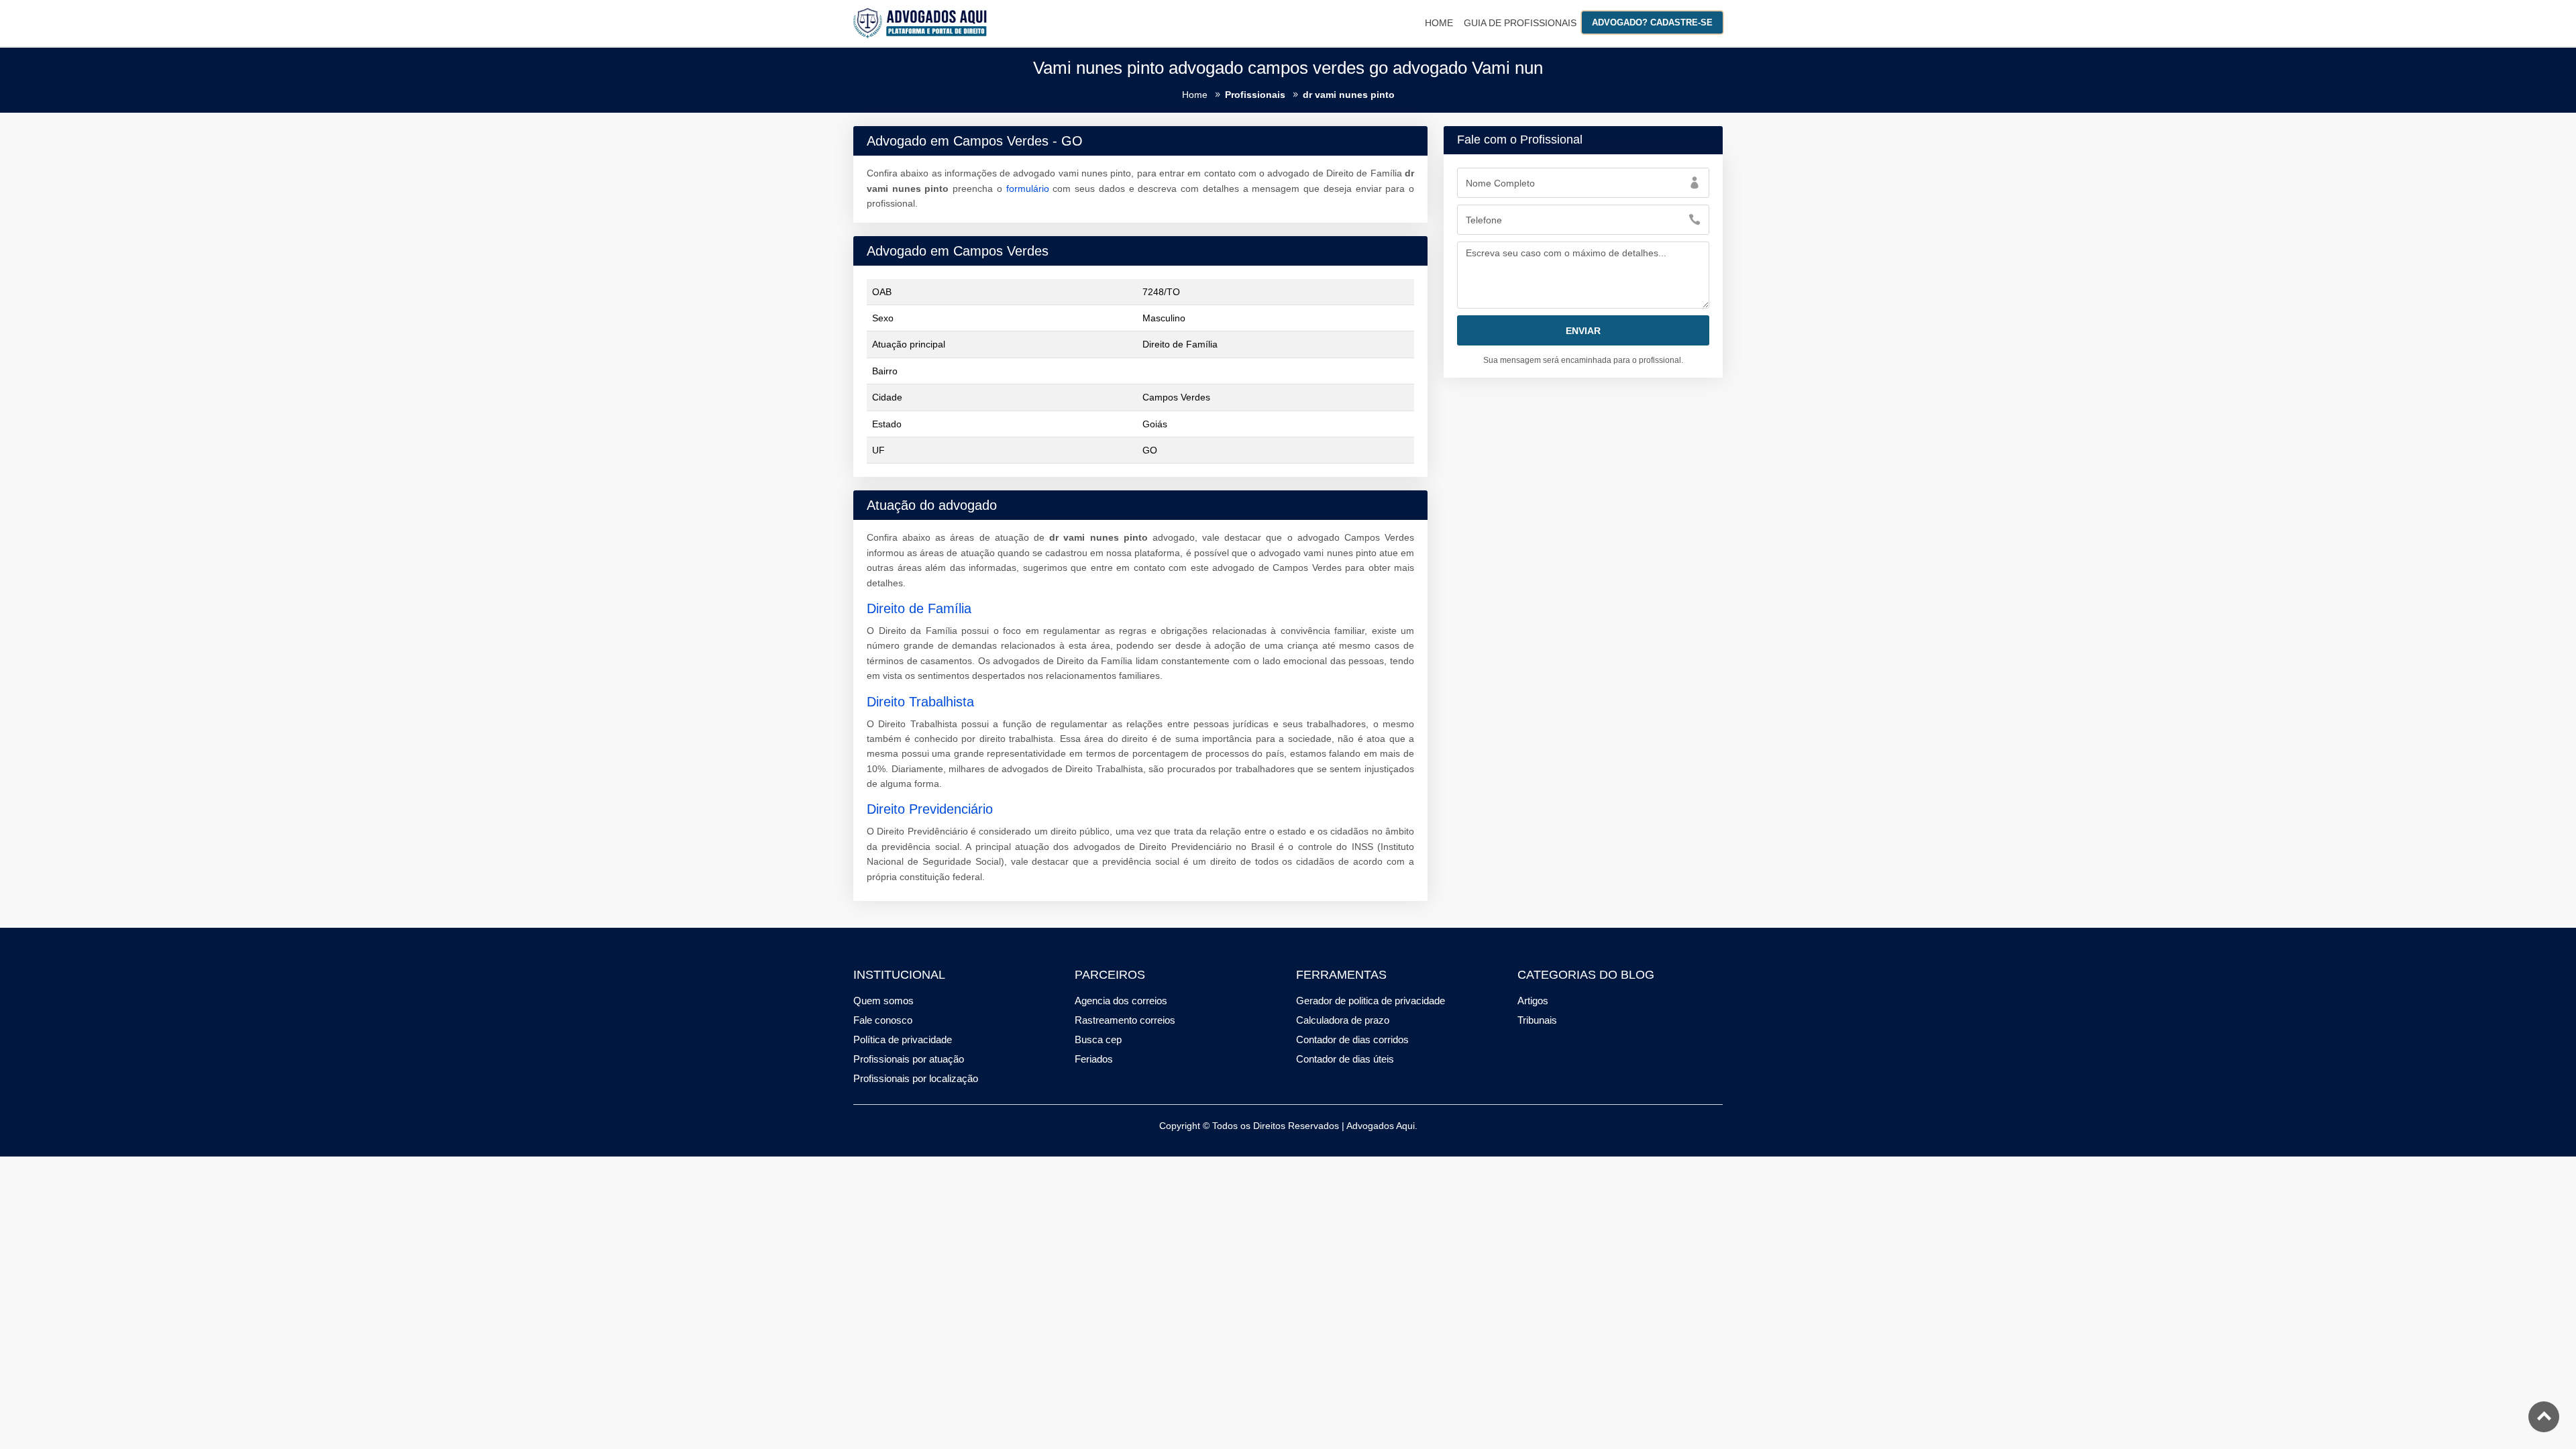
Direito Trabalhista (920, 702)
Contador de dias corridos (1352, 1039)
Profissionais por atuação (909, 1059)
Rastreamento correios (1125, 1020)
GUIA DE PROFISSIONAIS (1520, 23)
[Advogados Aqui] (920, 22)
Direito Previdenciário (930, 809)
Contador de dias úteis (1345, 1059)
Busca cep (1098, 1039)
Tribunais (1537, 1020)
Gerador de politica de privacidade (1371, 1001)
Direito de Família (919, 608)
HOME (1439, 23)
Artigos (1533, 1001)
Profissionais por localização (916, 1078)
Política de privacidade (903, 1039)
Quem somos (883, 1001)
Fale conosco (883, 1020)
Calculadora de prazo (1343, 1020)
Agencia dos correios (1121, 1001)
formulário (1028, 189)
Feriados (1094, 1059)
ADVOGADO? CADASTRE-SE (1652, 22)
